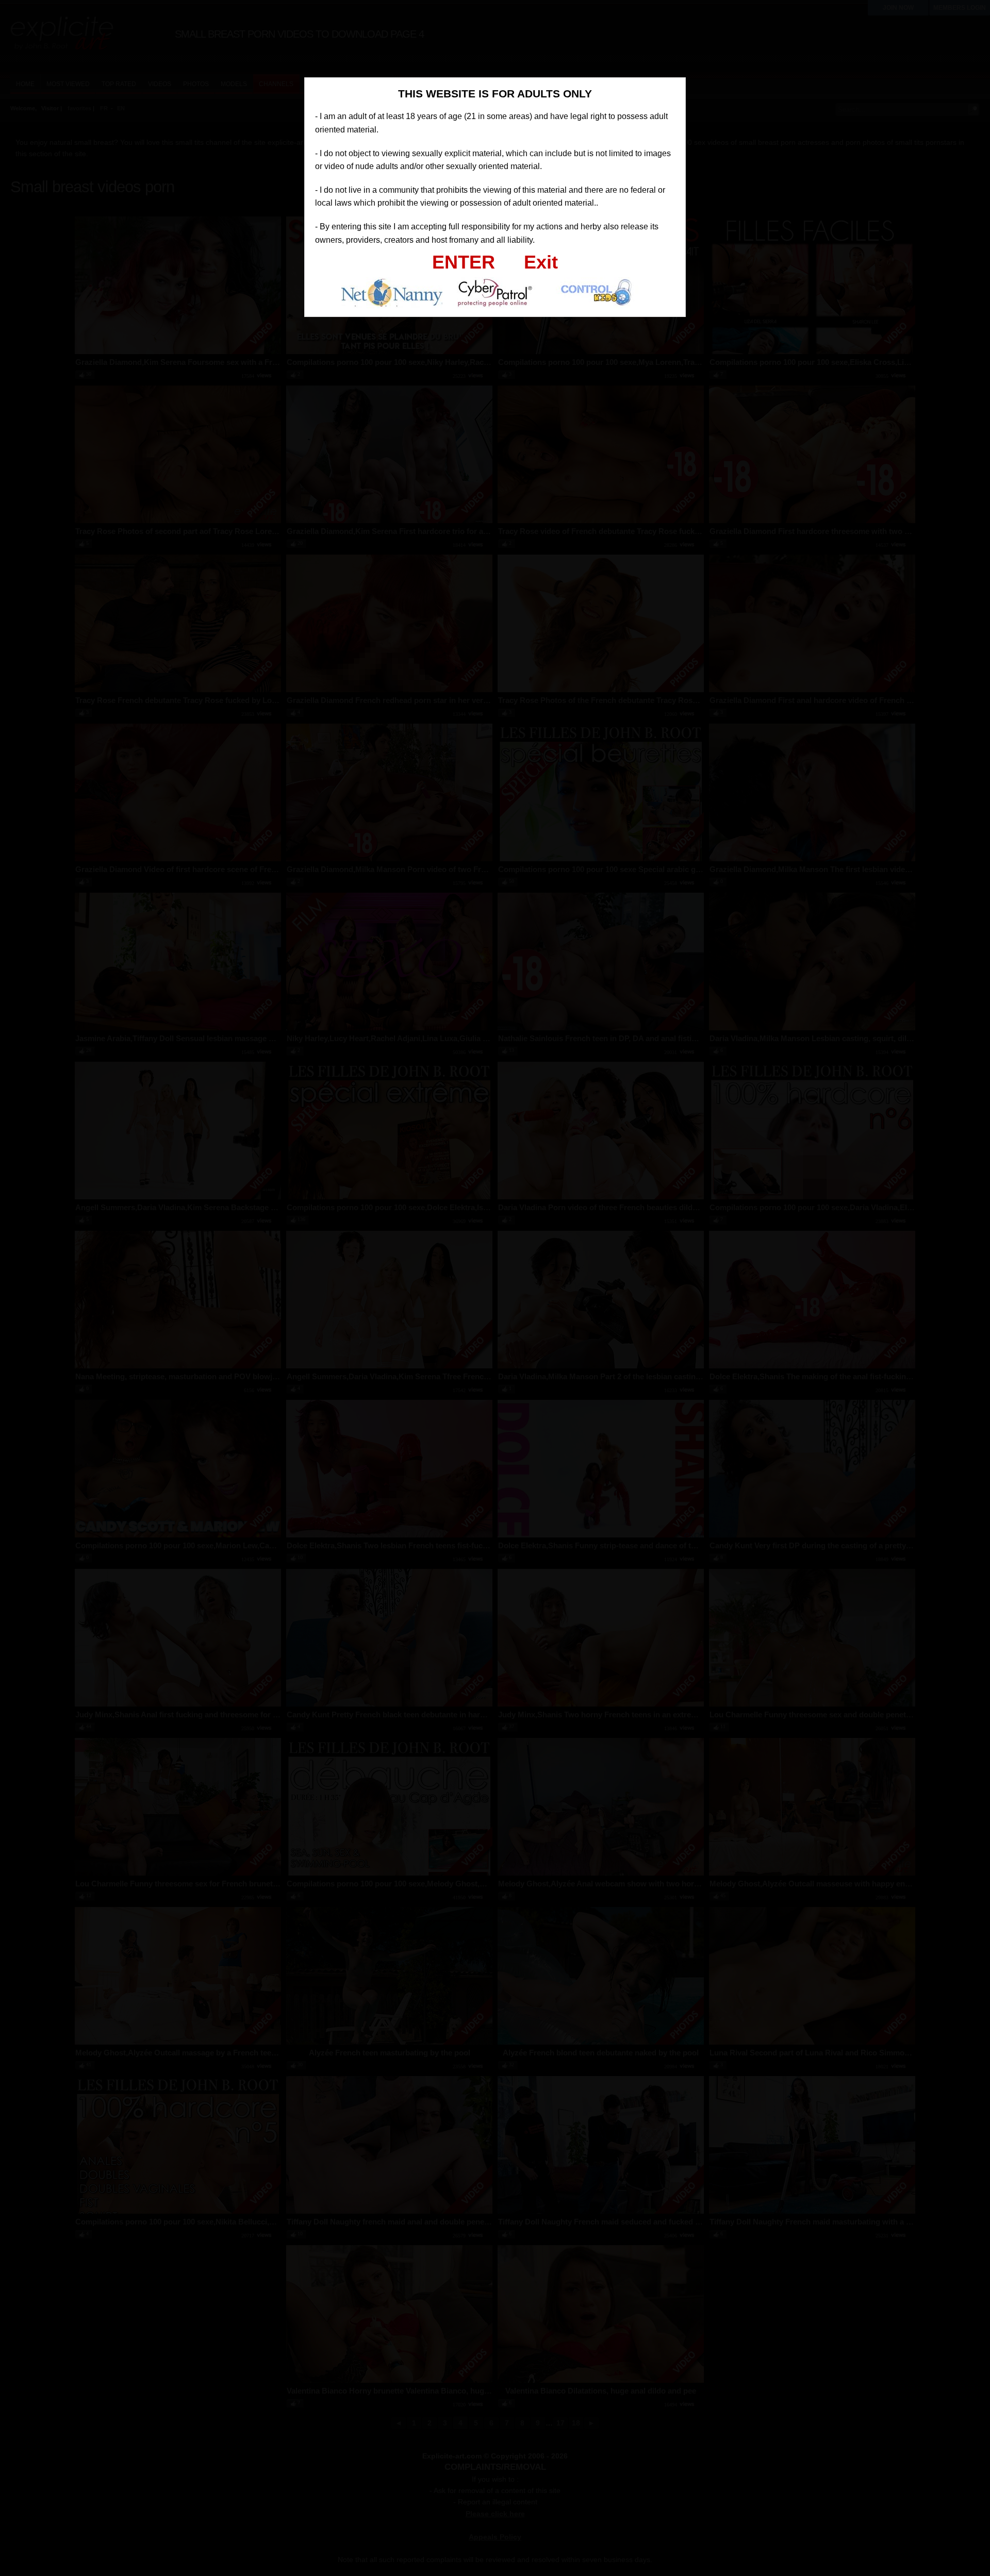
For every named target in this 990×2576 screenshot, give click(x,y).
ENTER (464, 262)
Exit (541, 262)
